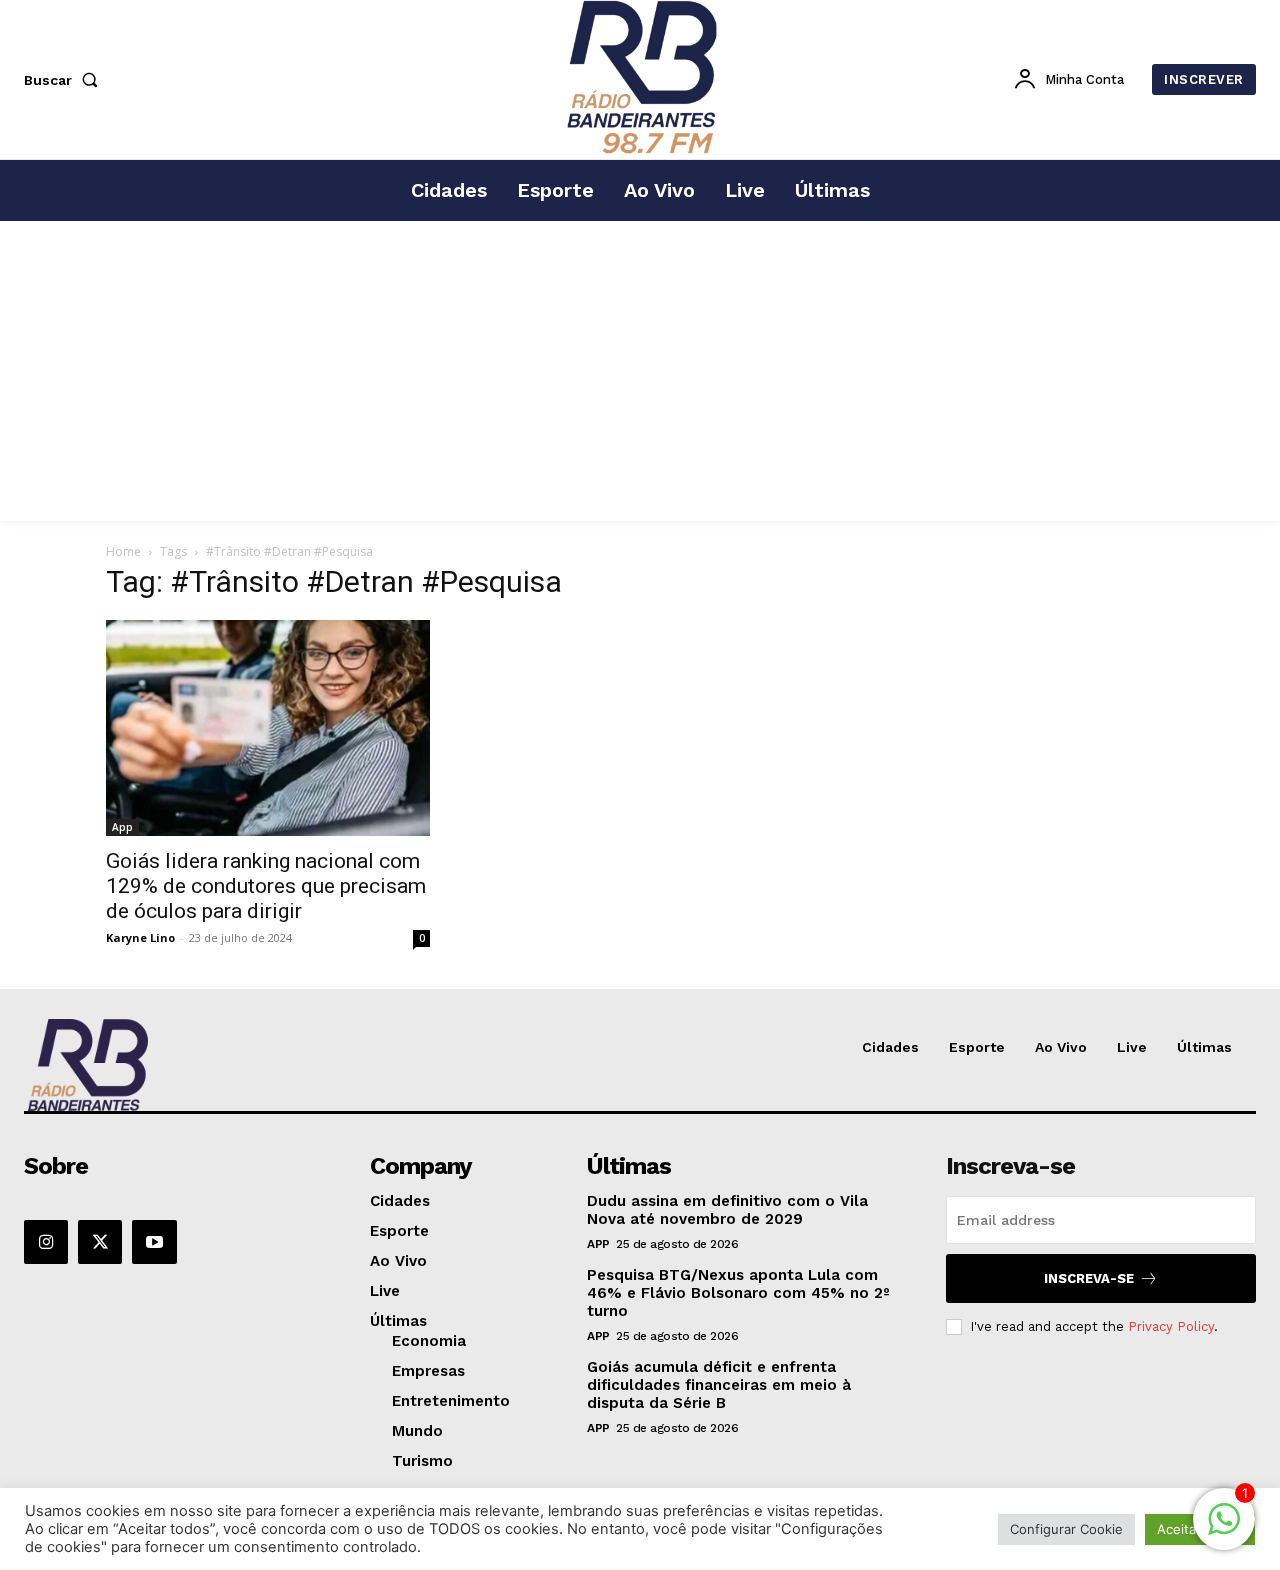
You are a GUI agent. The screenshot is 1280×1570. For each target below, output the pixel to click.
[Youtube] (154, 1242)
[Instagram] (46, 1242)
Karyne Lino (140, 937)
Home (123, 551)
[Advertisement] (640, 371)
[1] (1224, 1529)
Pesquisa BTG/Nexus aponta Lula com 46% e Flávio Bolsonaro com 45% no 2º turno (738, 1293)
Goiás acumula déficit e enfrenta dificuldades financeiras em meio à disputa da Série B (719, 1385)
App (122, 827)
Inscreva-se (1089, 1278)
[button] (65, 80)
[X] (100, 1242)
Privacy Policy (1171, 1326)
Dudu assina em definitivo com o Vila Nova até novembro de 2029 (727, 1210)
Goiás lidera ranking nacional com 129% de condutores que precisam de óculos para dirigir (266, 886)
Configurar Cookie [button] (1066, 1529)
